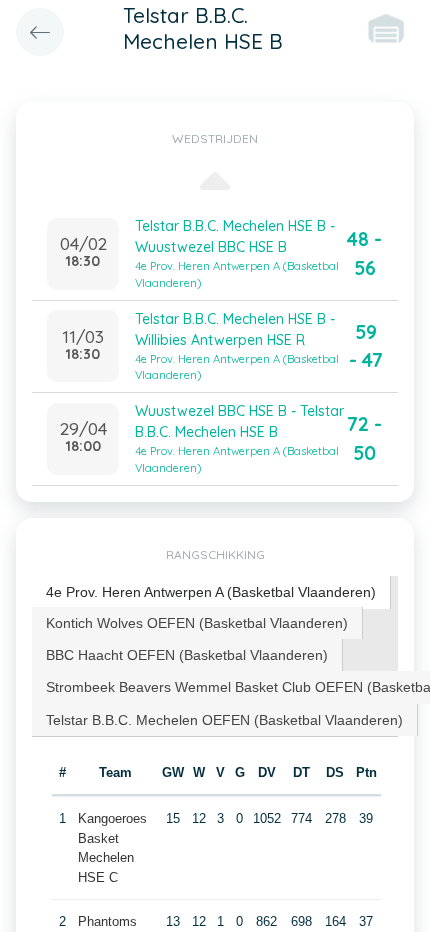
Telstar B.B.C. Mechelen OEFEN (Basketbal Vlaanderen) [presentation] (224, 720)
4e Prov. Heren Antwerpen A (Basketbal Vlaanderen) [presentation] (211, 592)
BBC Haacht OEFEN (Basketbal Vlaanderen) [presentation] (187, 655)
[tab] (211, 592)
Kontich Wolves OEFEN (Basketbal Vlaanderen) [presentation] (197, 623)
